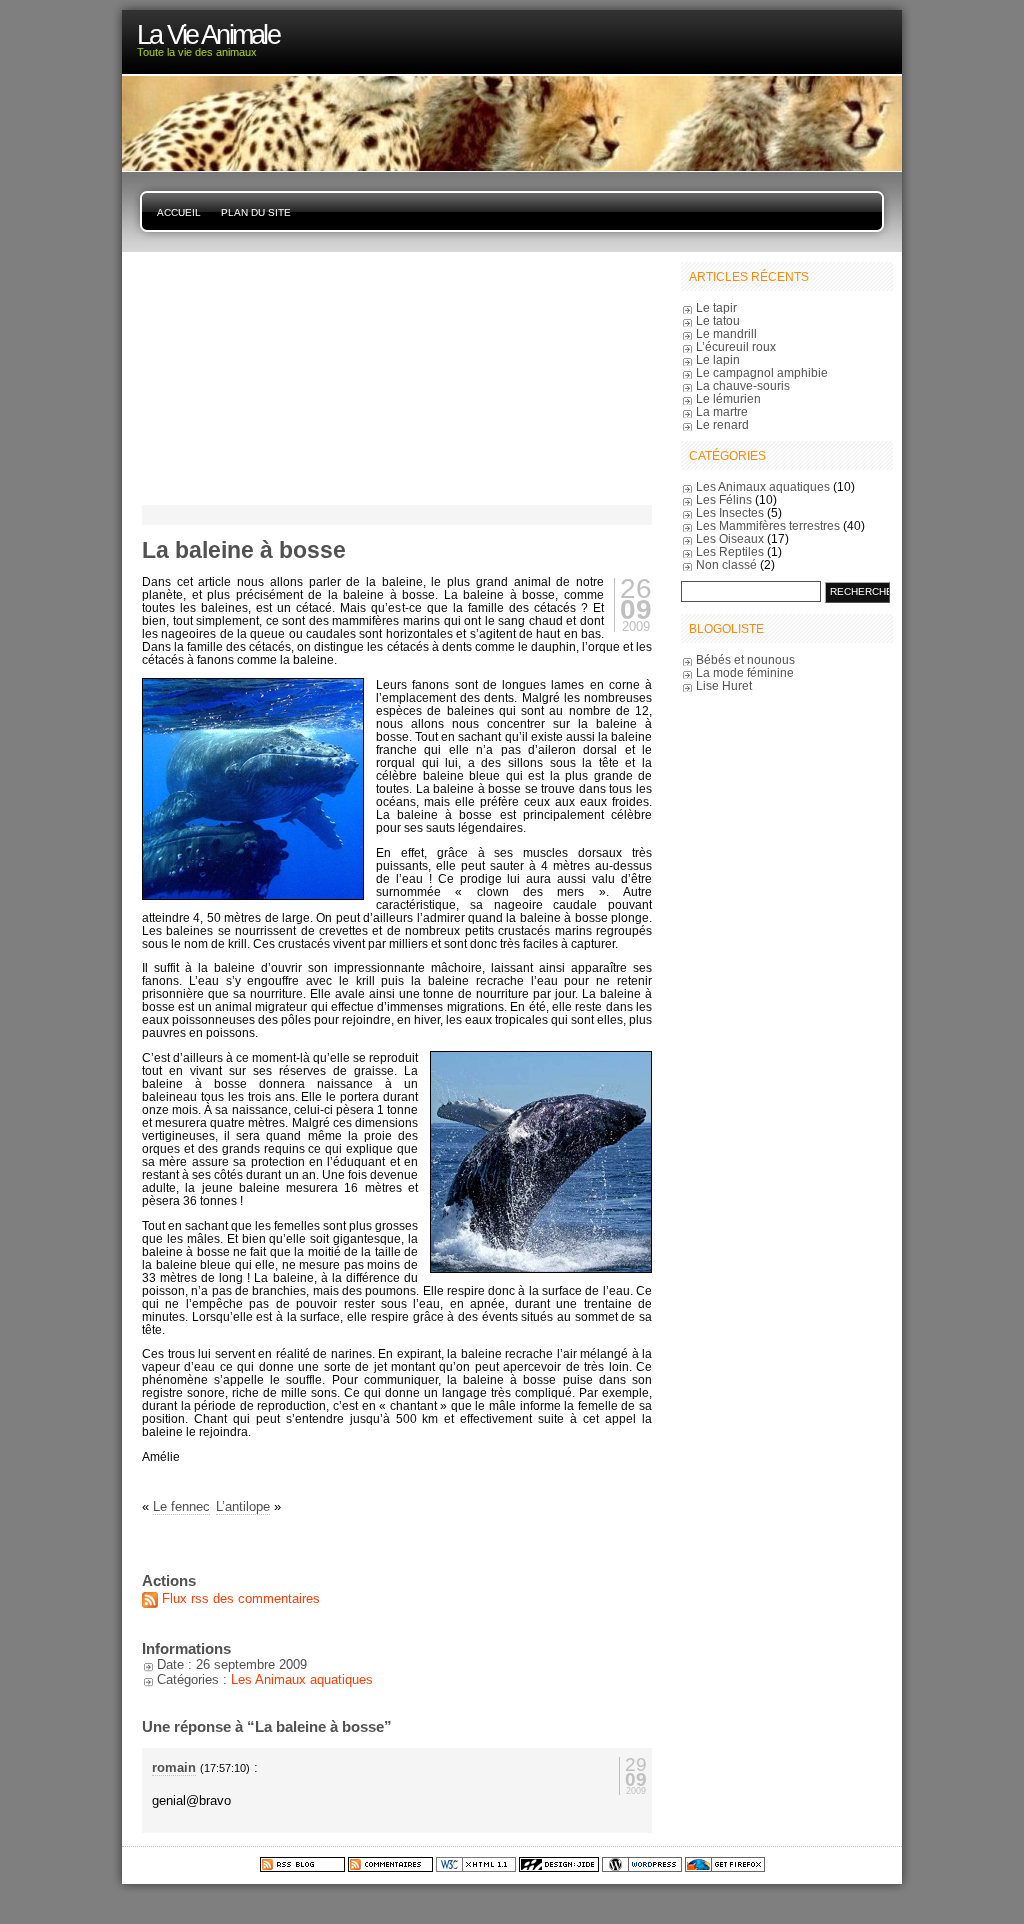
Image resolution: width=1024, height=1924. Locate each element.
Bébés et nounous (745, 659)
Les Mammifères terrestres (768, 525)
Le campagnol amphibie (762, 372)
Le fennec (181, 1506)
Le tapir (716, 307)
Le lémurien (728, 398)
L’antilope (243, 1506)
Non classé (726, 564)
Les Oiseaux (730, 538)
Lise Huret (724, 685)
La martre (722, 411)
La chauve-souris (743, 385)
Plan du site (256, 212)
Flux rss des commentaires (241, 1598)
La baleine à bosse (244, 550)
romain (174, 1767)
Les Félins (724, 499)
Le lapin (718, 359)
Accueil (179, 212)
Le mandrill (726, 333)
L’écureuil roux (736, 346)
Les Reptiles (730, 551)
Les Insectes (730, 512)
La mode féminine (745, 672)
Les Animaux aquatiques (302, 1679)
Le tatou (718, 320)
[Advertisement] (267, 377)
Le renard (722, 424)
